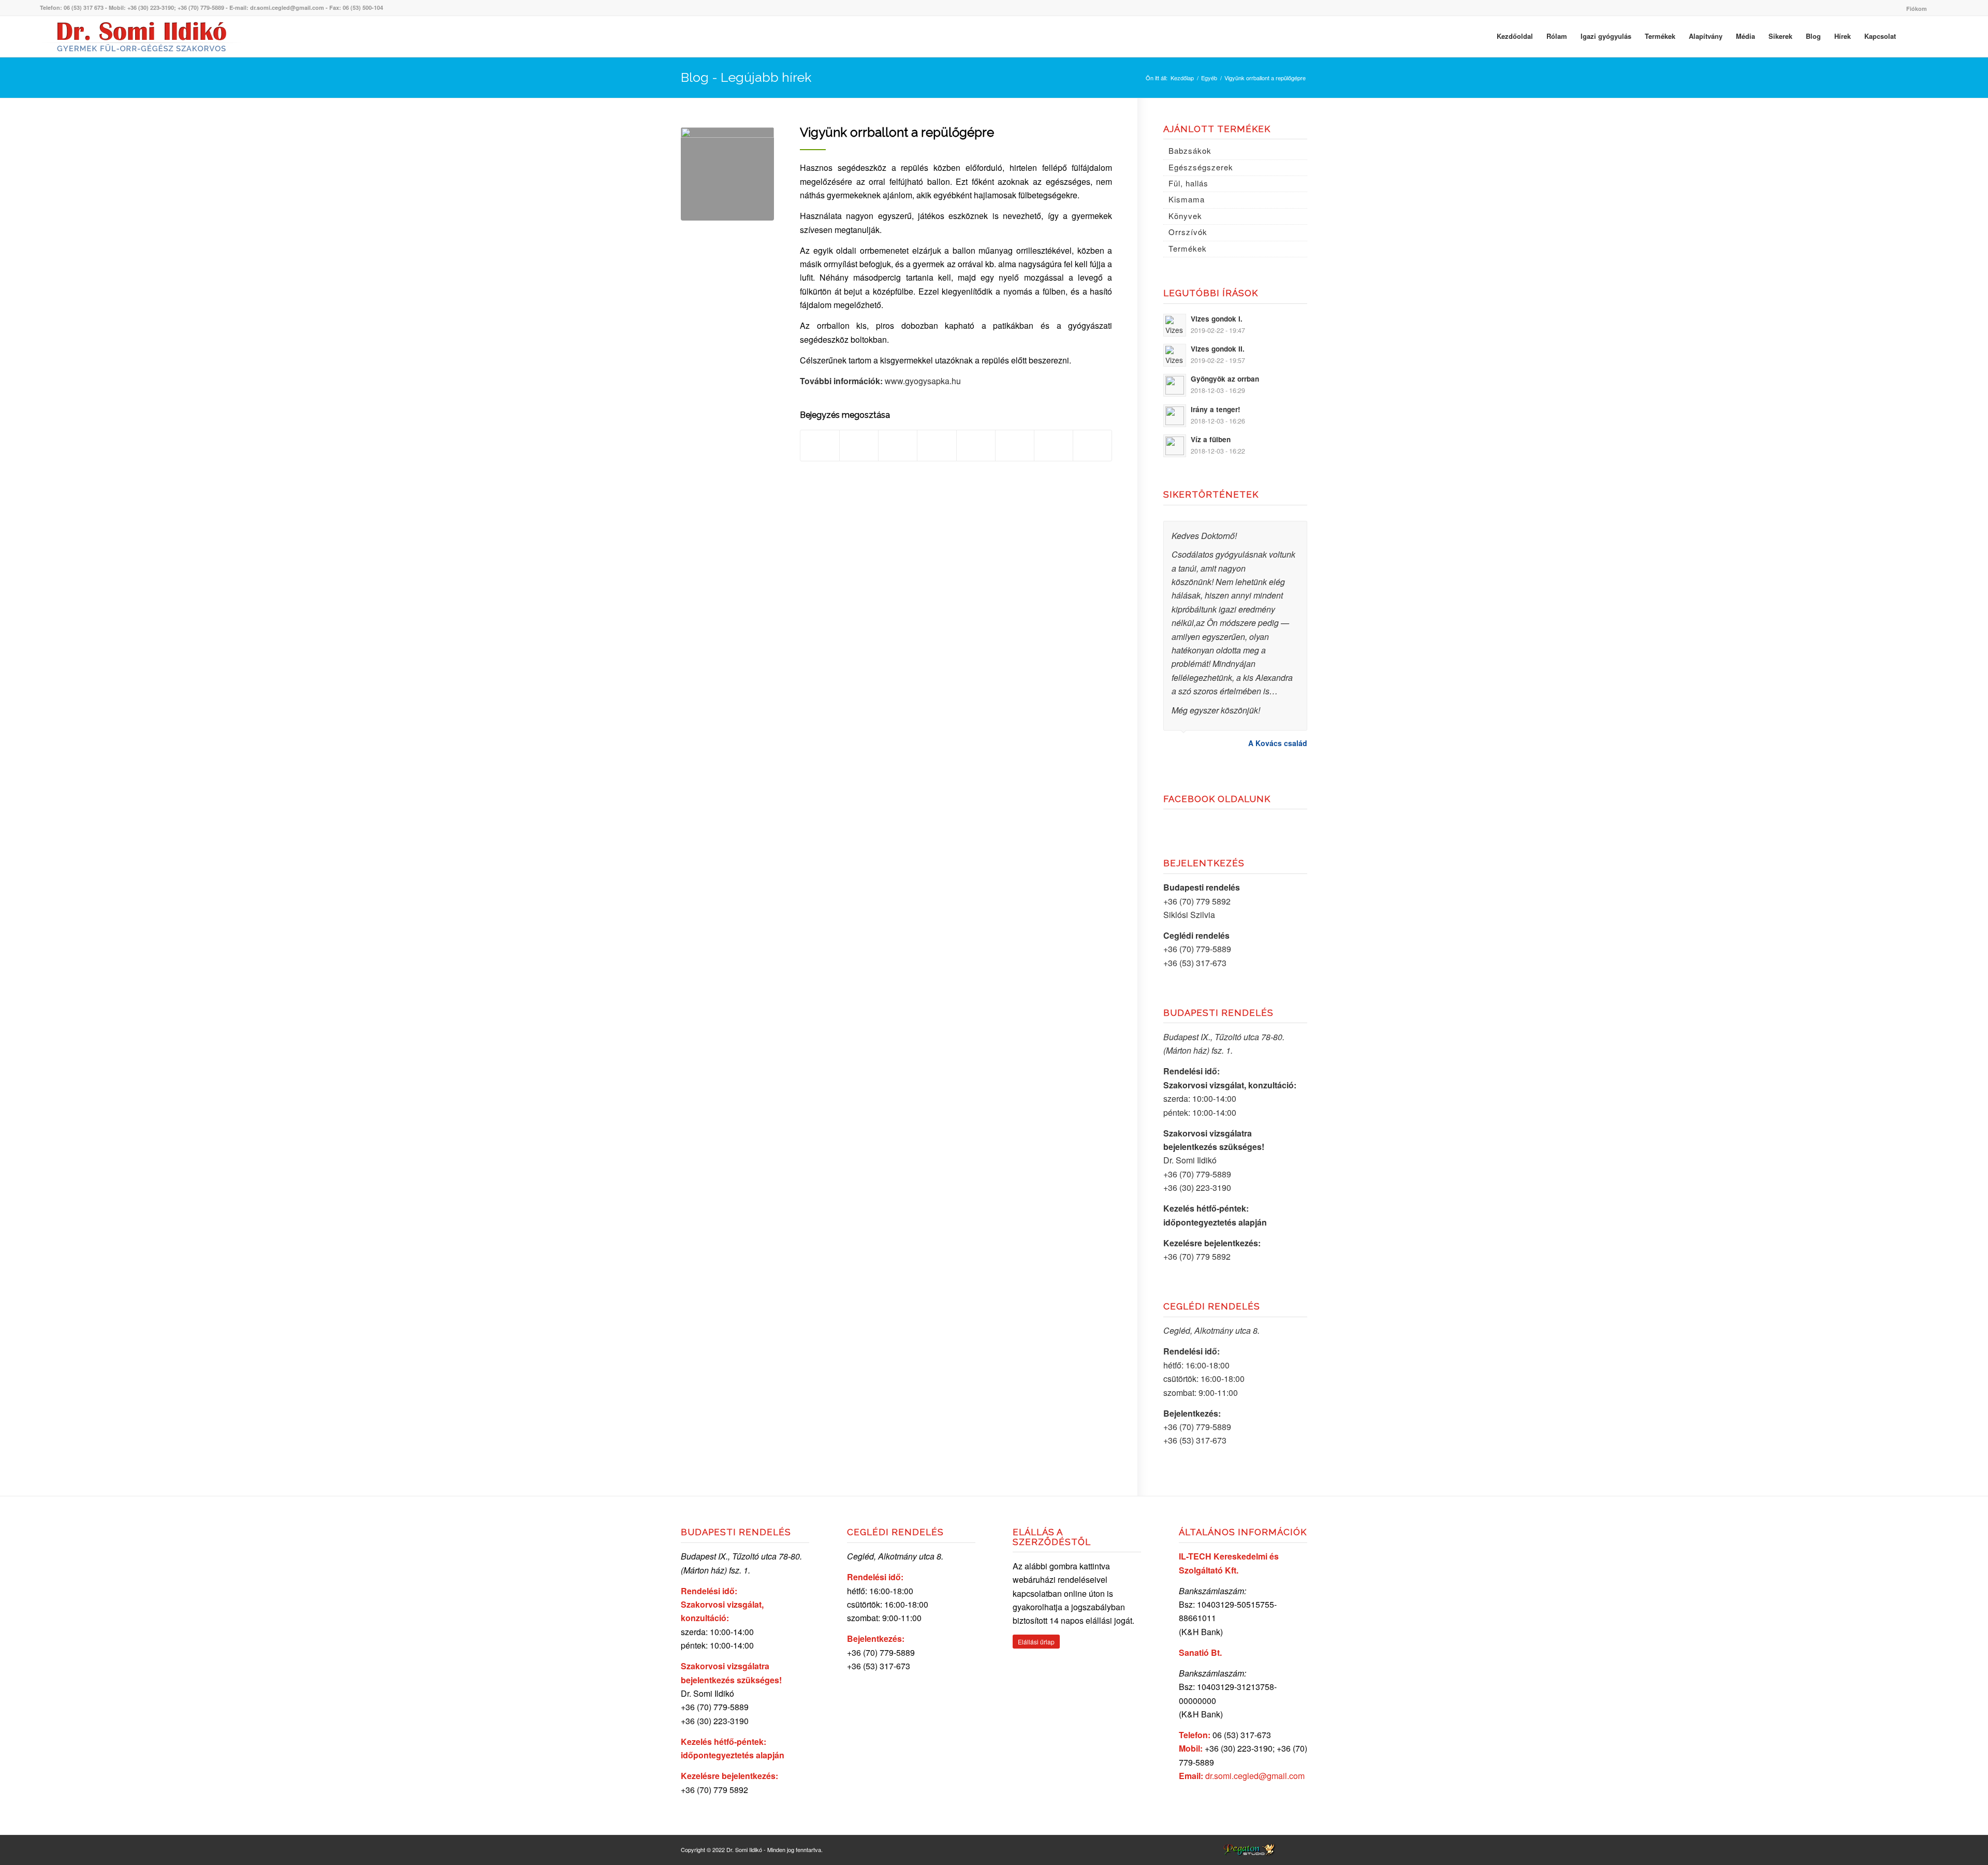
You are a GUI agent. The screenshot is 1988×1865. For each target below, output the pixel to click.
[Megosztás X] (859, 445)
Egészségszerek (1201, 167)
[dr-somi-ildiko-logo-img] (142, 36)
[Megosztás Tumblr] (976, 445)
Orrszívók (1188, 232)
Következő (1297, 532)
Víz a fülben (1211, 439)
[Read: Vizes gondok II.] (1175, 355)
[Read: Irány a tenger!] (1175, 416)
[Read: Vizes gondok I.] (1175, 325)
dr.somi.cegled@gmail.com (1255, 1776)
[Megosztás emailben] (1092, 445)
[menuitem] (1914, 8)
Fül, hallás (1188, 183)
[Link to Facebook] (1940, 8)
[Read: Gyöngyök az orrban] (1175, 385)
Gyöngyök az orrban (1225, 379)
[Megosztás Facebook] (820, 445)
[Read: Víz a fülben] (1175, 446)
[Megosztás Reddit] (1054, 445)
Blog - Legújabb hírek (746, 77)
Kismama (1187, 199)
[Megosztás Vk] (1015, 445)
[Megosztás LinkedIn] (937, 445)
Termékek (1188, 248)
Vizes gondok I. (1217, 319)
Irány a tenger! (1216, 409)
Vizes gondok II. (1218, 349)
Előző (1274, 532)
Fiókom (1917, 9)
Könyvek (1185, 216)
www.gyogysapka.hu (923, 381)
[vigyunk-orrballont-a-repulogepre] (727, 174)
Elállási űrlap (1036, 1642)
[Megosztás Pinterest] (898, 445)
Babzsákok (1190, 150)
